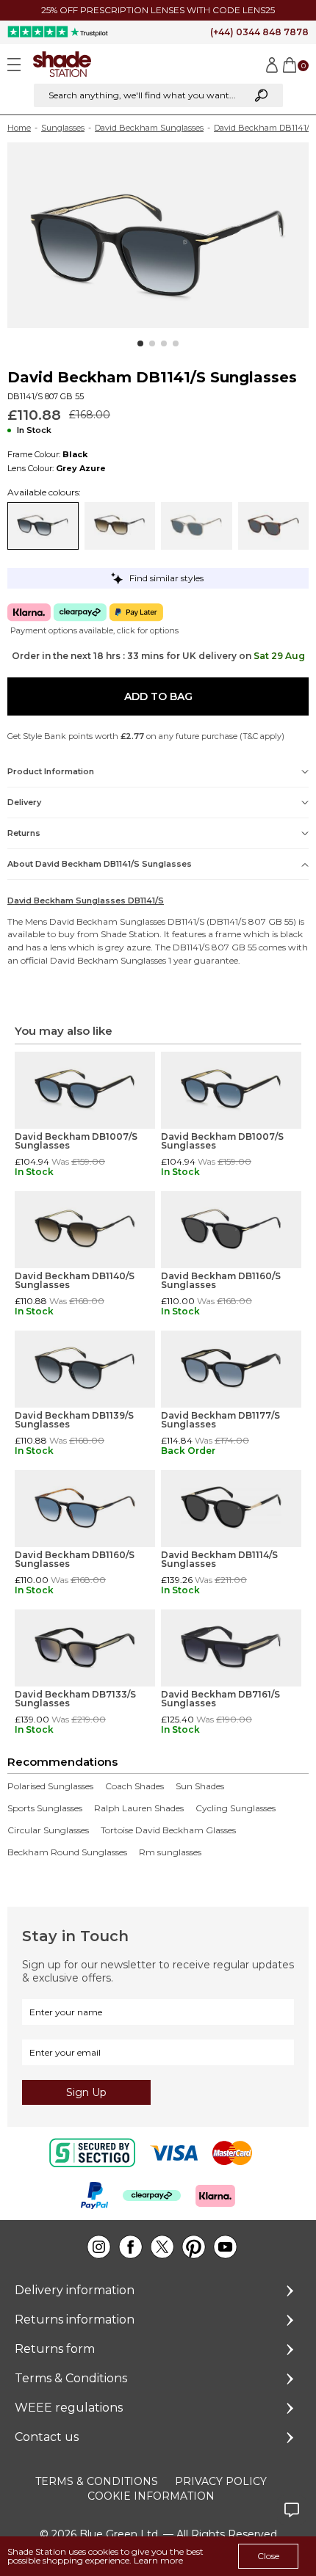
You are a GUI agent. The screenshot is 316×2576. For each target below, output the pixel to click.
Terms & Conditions (71, 2378)
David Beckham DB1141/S (264, 128)
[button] (140, 343)
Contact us (47, 2437)
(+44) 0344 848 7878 (259, 32)
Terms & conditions (97, 2481)
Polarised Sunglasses (50, 1786)
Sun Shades (200, 1786)
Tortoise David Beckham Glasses (168, 1830)
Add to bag (158, 696)
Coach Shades (134, 1786)
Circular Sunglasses (48, 1830)
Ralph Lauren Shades (139, 1808)
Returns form (55, 2349)
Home (19, 128)
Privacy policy (221, 2481)
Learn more (158, 2560)
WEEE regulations (69, 2408)
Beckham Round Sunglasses (67, 1852)
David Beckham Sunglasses (149, 128)
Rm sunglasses (170, 1852)
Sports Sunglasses (45, 1808)
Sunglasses (63, 128)
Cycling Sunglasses (236, 1808)
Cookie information (151, 2496)
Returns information (75, 2320)
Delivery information (75, 2290)
